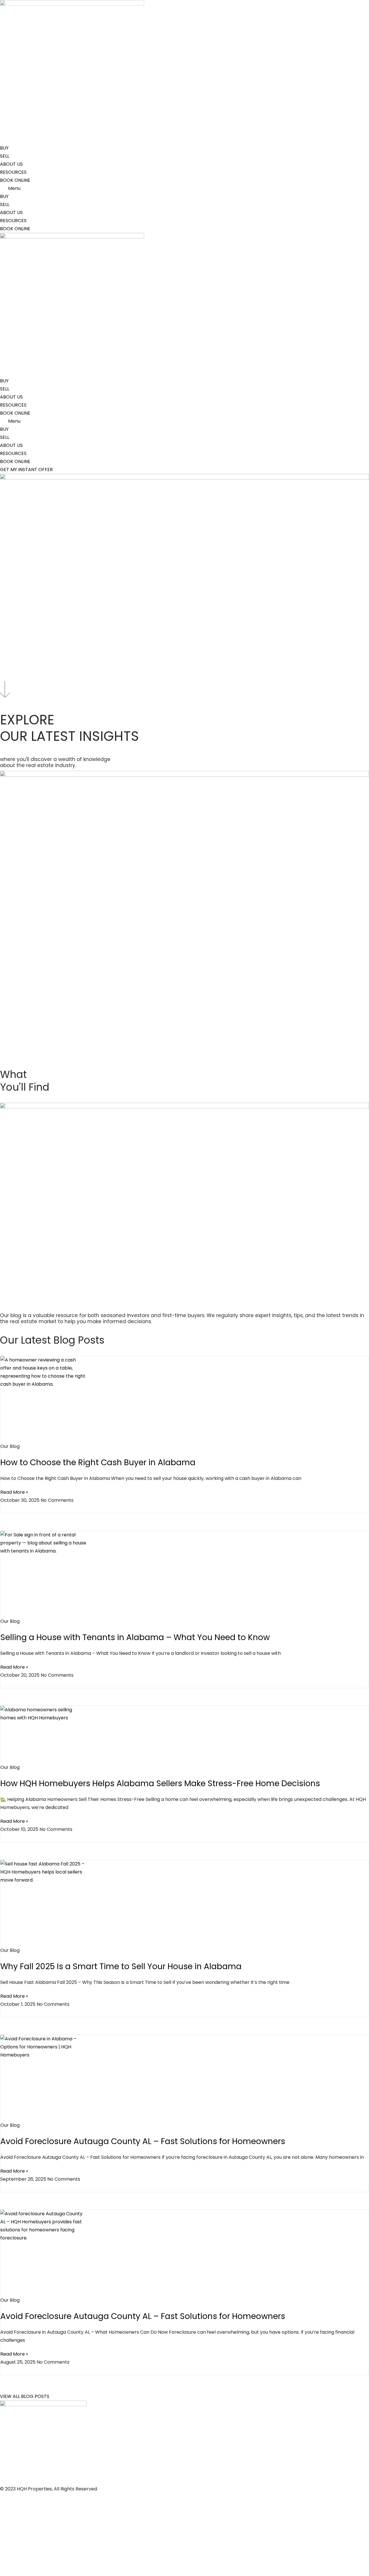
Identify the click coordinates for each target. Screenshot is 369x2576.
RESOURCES (13, 172)
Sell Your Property (20, 2511)
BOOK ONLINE (15, 180)
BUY (4, 148)
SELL (5, 156)
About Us (10, 2552)
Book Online (13, 2497)
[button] (184, 188)
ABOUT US (11, 164)
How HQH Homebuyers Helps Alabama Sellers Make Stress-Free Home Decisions (160, 1783)
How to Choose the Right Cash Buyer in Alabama (98, 1462)
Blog (5, 2538)
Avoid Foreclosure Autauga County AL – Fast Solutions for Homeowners (143, 2141)
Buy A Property (17, 2525)
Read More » (14, 1492)
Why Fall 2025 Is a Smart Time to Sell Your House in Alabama (121, 1966)
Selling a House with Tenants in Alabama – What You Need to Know (135, 1637)
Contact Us (13, 2566)
